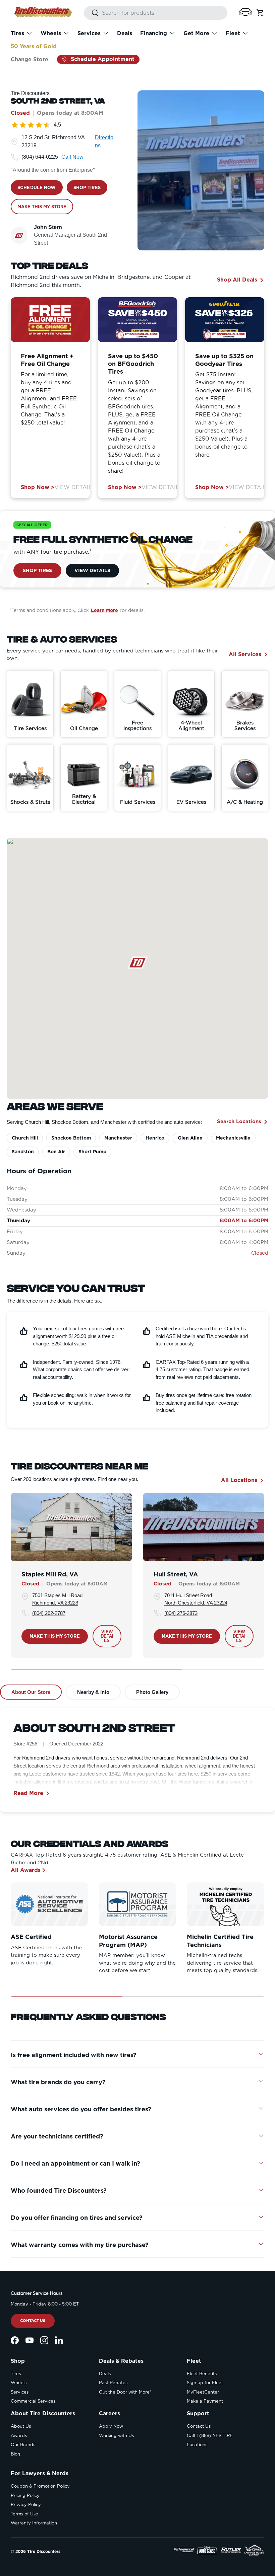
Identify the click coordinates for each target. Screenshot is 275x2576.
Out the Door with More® (125, 2392)
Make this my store (55, 1636)
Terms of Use (24, 2514)
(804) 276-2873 (181, 1613)
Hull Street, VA (176, 1574)
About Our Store (31, 1692)
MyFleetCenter (203, 2392)
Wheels (19, 2383)
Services (20, 2392)
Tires (16, 2374)
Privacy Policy (26, 2505)
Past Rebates (113, 2383)
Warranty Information (34, 2523)
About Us (21, 2426)
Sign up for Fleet (205, 2383)
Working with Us (116, 2436)
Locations (197, 2445)
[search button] (91, 13)
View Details (75, 487)
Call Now (72, 157)
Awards (19, 2436)
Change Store (30, 59)
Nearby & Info (93, 1692)
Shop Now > (38, 487)
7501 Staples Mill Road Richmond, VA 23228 (57, 1599)
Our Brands (23, 2445)
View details (107, 1636)
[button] (245, 12)
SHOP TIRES (87, 188)
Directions (104, 141)
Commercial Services (33, 2401)
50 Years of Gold (34, 46)
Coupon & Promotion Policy (40, 2486)
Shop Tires (37, 570)
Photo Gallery (152, 1692)
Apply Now (111, 2426)
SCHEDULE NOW (37, 188)
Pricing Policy (25, 2495)
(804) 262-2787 (49, 1613)
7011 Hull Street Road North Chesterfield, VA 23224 (196, 1599)
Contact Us (33, 2321)
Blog (16, 2454)
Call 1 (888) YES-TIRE (210, 2436)
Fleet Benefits (202, 2374)
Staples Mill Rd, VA (50, 1574)
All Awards (26, 1870)
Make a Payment (205, 2401)
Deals (125, 33)
